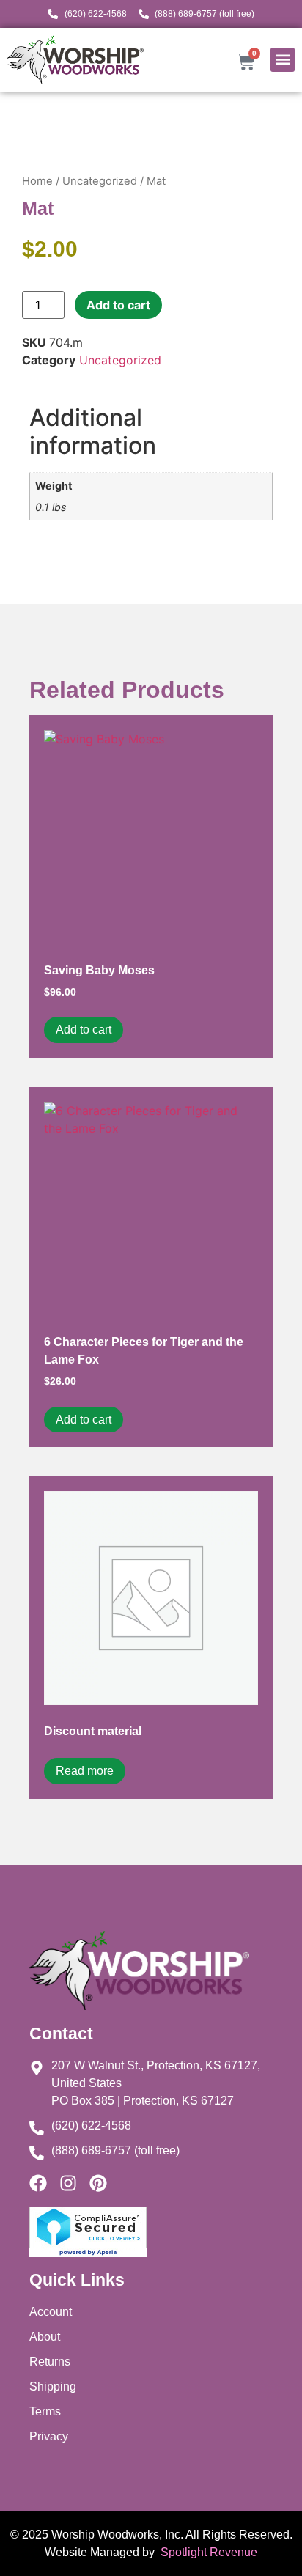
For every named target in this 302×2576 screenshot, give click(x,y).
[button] (283, 60)
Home (37, 181)
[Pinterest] (98, 2183)
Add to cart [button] (84, 1030)
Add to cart (118, 305)
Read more (85, 1771)
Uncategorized (100, 181)
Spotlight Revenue (207, 2552)
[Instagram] (68, 2183)
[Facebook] (38, 2183)
